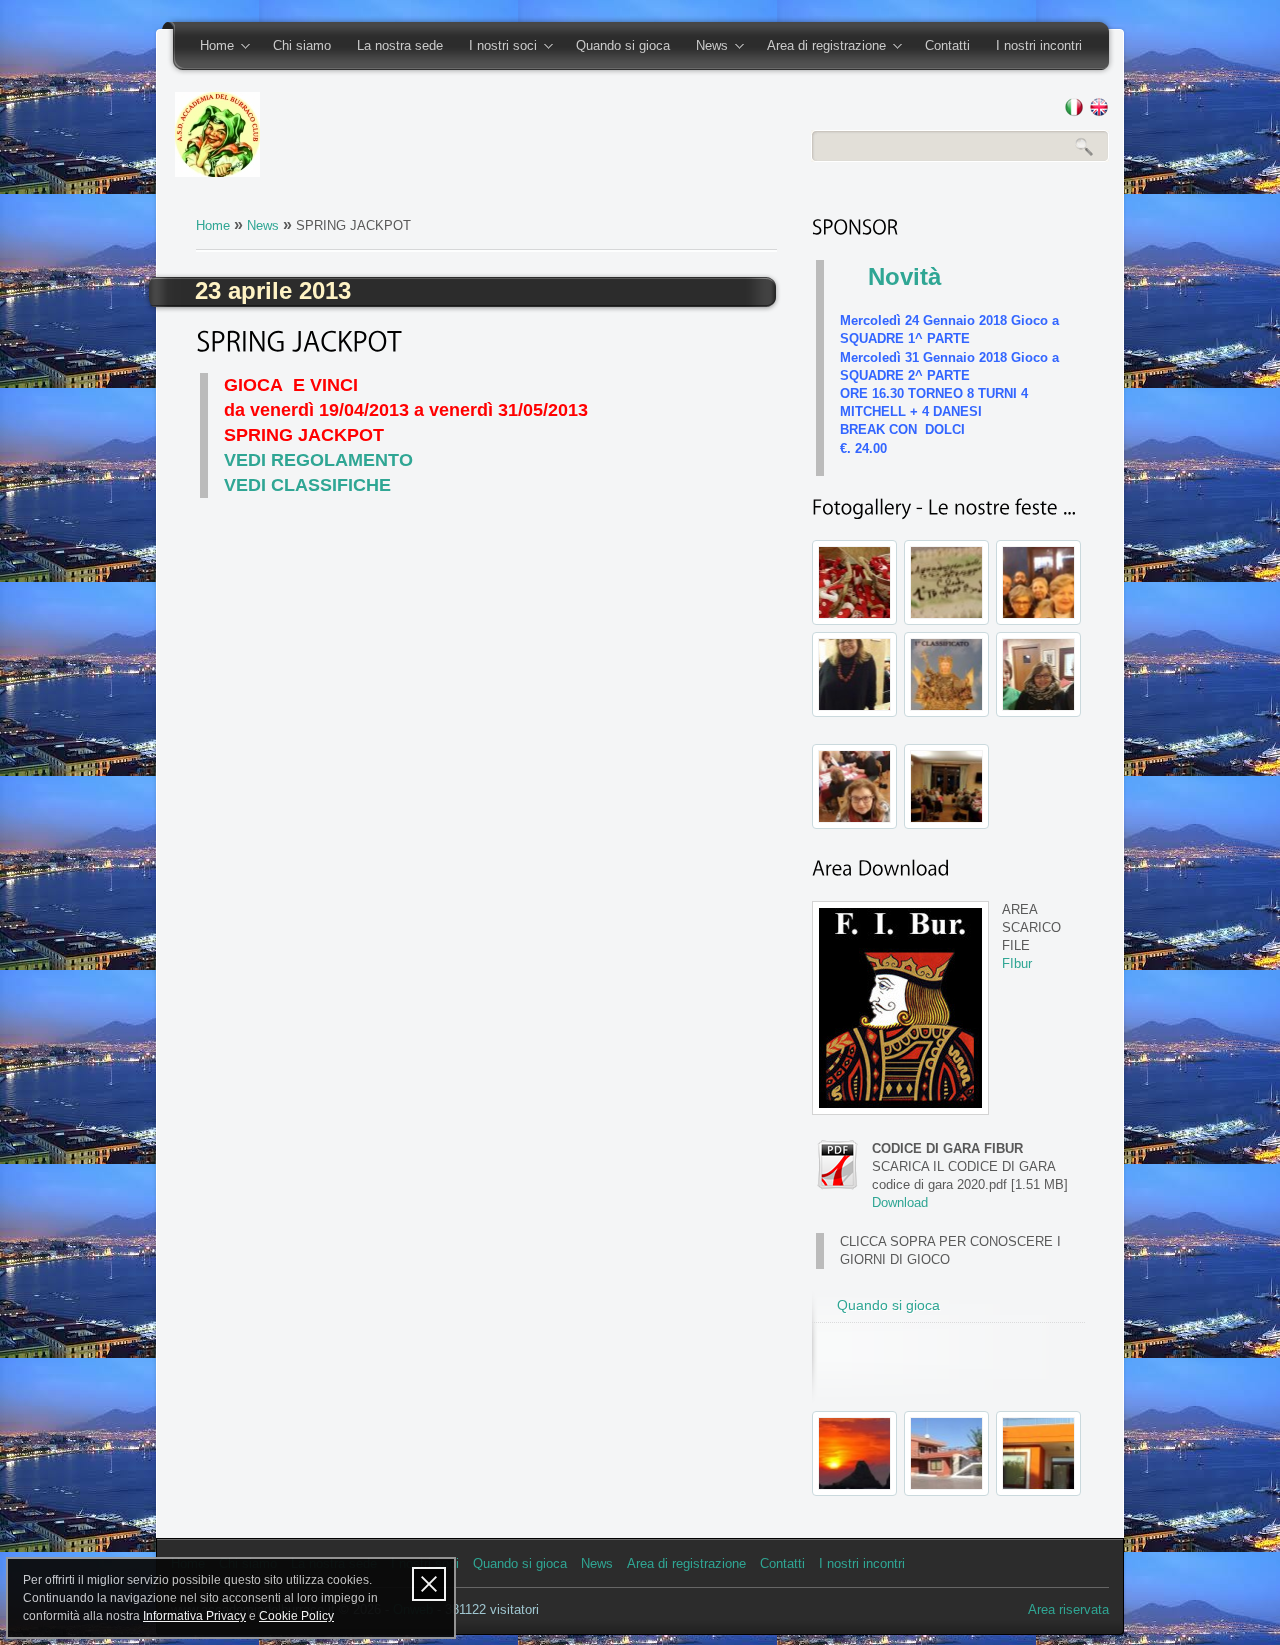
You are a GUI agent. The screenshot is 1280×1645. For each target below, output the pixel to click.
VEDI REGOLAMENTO (318, 460)
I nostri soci (496, 47)
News (705, 47)
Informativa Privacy (194, 1616)
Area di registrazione (820, 47)
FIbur (1017, 963)
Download (900, 1202)
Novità (904, 276)
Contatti (947, 45)
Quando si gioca (623, 45)
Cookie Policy (296, 1616)
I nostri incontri (1039, 45)
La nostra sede (400, 45)
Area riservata (1068, 1609)
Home (210, 47)
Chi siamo (302, 45)
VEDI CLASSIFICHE (307, 485)
